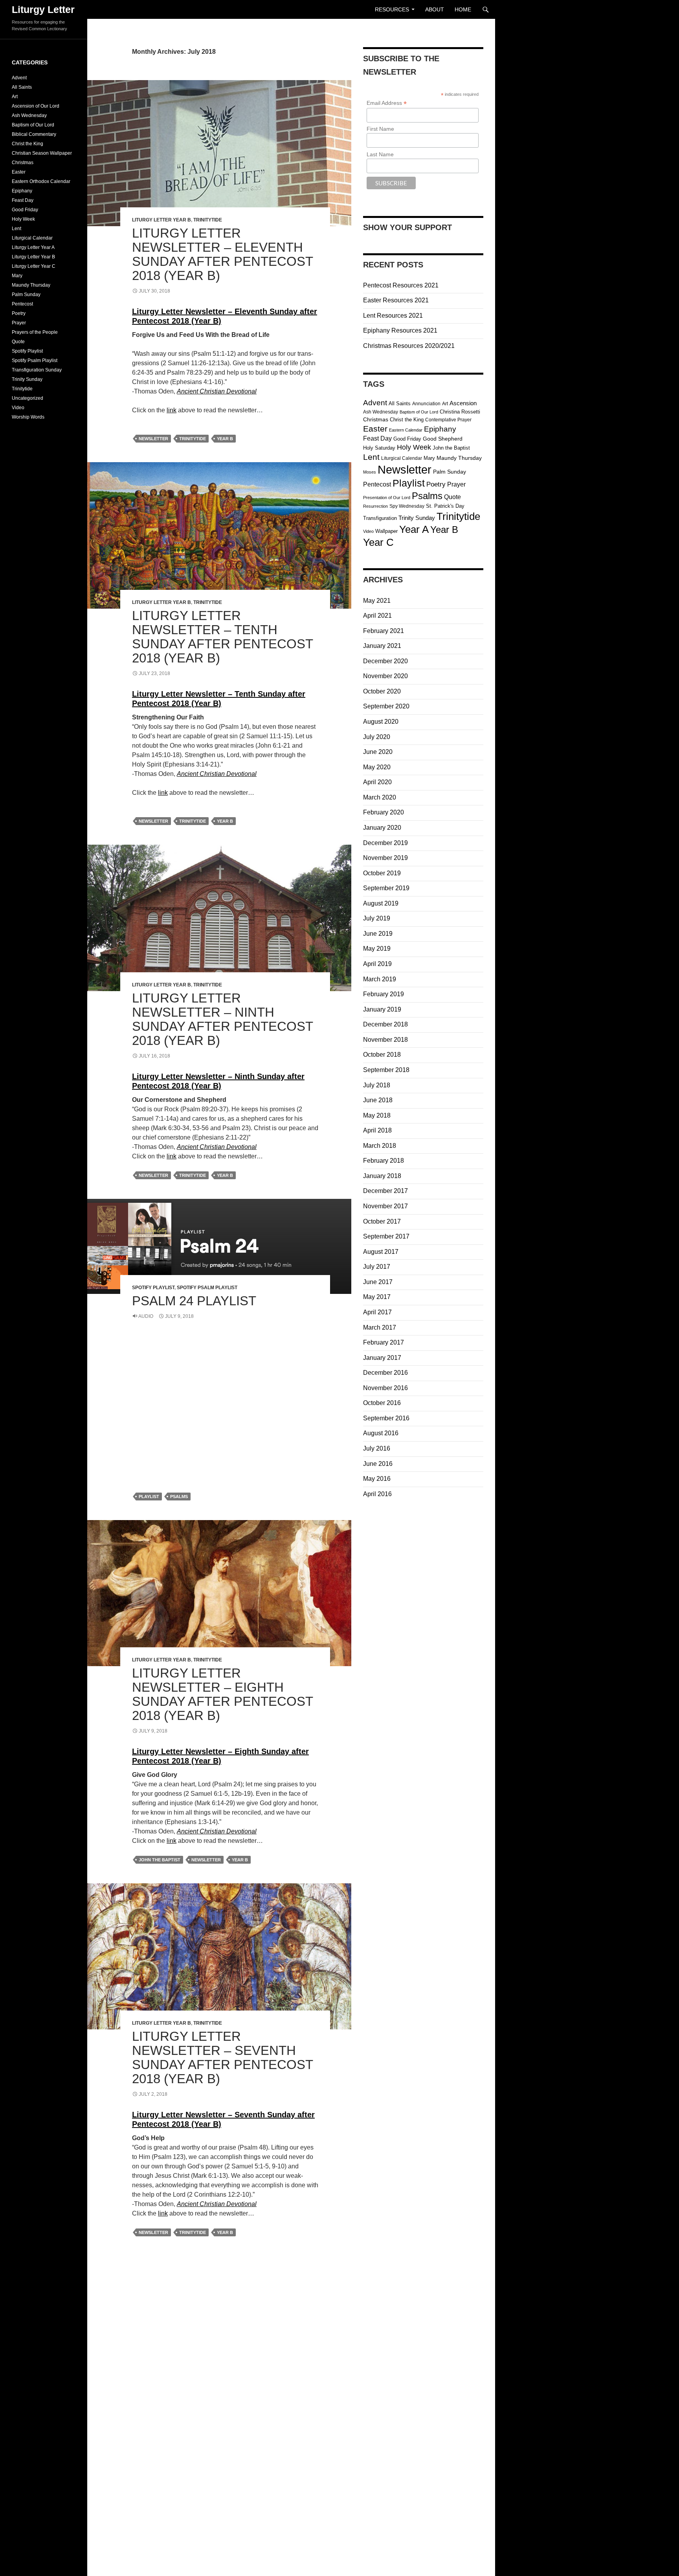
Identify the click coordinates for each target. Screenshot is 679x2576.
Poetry (436, 484)
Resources (392, 9)
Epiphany (440, 429)
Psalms (179, 1497)
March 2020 (380, 797)
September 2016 (386, 1418)
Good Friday (407, 439)
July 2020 (377, 737)
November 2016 (385, 1388)
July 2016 (377, 1448)
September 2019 (386, 888)
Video (368, 531)
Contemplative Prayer (448, 420)
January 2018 (382, 1176)
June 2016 (378, 1464)
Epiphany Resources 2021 (400, 330)
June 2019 (378, 934)
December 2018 (385, 1024)
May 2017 (377, 1297)
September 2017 (386, 1236)
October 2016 (382, 1403)
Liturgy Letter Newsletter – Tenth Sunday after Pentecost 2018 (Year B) (222, 637)
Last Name (380, 154)
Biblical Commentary (34, 134)
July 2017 (377, 1267)
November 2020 (385, 676)
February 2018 (384, 1161)
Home (463, 9)
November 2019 (385, 858)
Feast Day (377, 438)
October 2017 (382, 1221)
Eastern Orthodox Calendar (41, 181)
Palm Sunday (450, 472)
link (172, 410)
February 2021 (384, 631)
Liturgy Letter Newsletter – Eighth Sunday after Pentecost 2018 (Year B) (222, 1694)
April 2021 (377, 616)
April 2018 (377, 1130)
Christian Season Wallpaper (42, 153)
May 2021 (377, 601)
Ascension (463, 403)
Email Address (387, 103)
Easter (375, 429)
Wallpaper (386, 531)
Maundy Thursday (459, 458)
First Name (380, 129)
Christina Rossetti (460, 412)
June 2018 (378, 1100)
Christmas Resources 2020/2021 (409, 346)
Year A (414, 529)
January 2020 (382, 828)
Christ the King (407, 420)
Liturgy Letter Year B (161, 220)
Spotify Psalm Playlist (207, 1288)
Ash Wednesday (381, 412)
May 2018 (377, 1115)
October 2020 (382, 691)
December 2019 (385, 843)
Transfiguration (380, 518)
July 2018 (377, 1085)
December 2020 (385, 661)
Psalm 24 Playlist (194, 1301)
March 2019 (380, 979)
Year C (378, 542)
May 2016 (377, 1479)
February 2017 (384, 1342)
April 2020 (377, 782)
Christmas (376, 420)
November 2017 (385, 1206)
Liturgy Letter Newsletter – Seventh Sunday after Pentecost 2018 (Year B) (222, 2057)
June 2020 (378, 752)
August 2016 (381, 1433)
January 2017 (382, 1358)
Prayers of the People (35, 332)
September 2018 (386, 1070)
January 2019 (382, 1009)
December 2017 (385, 1191)
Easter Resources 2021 (396, 300)
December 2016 (385, 1373)
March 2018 (380, 1146)
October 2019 (382, 873)
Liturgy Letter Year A (33, 247)
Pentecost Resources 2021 (401, 285)
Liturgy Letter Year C (34, 266)
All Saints (400, 403)
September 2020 (386, 706)
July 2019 (377, 918)
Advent (375, 402)
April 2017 (377, 1312)
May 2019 (377, 949)
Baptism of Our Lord (419, 412)
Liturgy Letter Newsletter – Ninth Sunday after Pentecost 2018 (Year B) (222, 1019)
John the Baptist (160, 1860)
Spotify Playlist (153, 1288)
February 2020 (384, 812)
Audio (146, 1316)
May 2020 (377, 767)
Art (445, 404)
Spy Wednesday (407, 506)
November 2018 (385, 1040)
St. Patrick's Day (445, 506)
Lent (371, 457)
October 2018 (382, 1055)
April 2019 (377, 964)
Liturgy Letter (43, 9)
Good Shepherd (443, 439)
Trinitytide (208, 220)
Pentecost (377, 484)
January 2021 (382, 646)
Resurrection (375, 506)
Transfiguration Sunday (37, 370)
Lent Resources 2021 (393, 316)
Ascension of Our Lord (36, 106)
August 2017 (381, 1252)
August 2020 (381, 722)
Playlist (149, 1497)
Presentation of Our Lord (387, 498)
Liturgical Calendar (402, 458)
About (435, 9)
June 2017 (378, 1282)
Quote (452, 497)
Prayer (456, 484)
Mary (429, 458)
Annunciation (426, 404)
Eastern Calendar (406, 430)
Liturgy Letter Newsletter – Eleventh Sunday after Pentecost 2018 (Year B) (222, 254)
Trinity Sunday (417, 518)
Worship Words (28, 417)
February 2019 (384, 994)
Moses (370, 472)
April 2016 (377, 1494)
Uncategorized (28, 398)
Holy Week (414, 447)
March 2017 (380, 1327)
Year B (225, 439)
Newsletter (153, 439)
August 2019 (381, 903)
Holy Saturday (379, 448)
